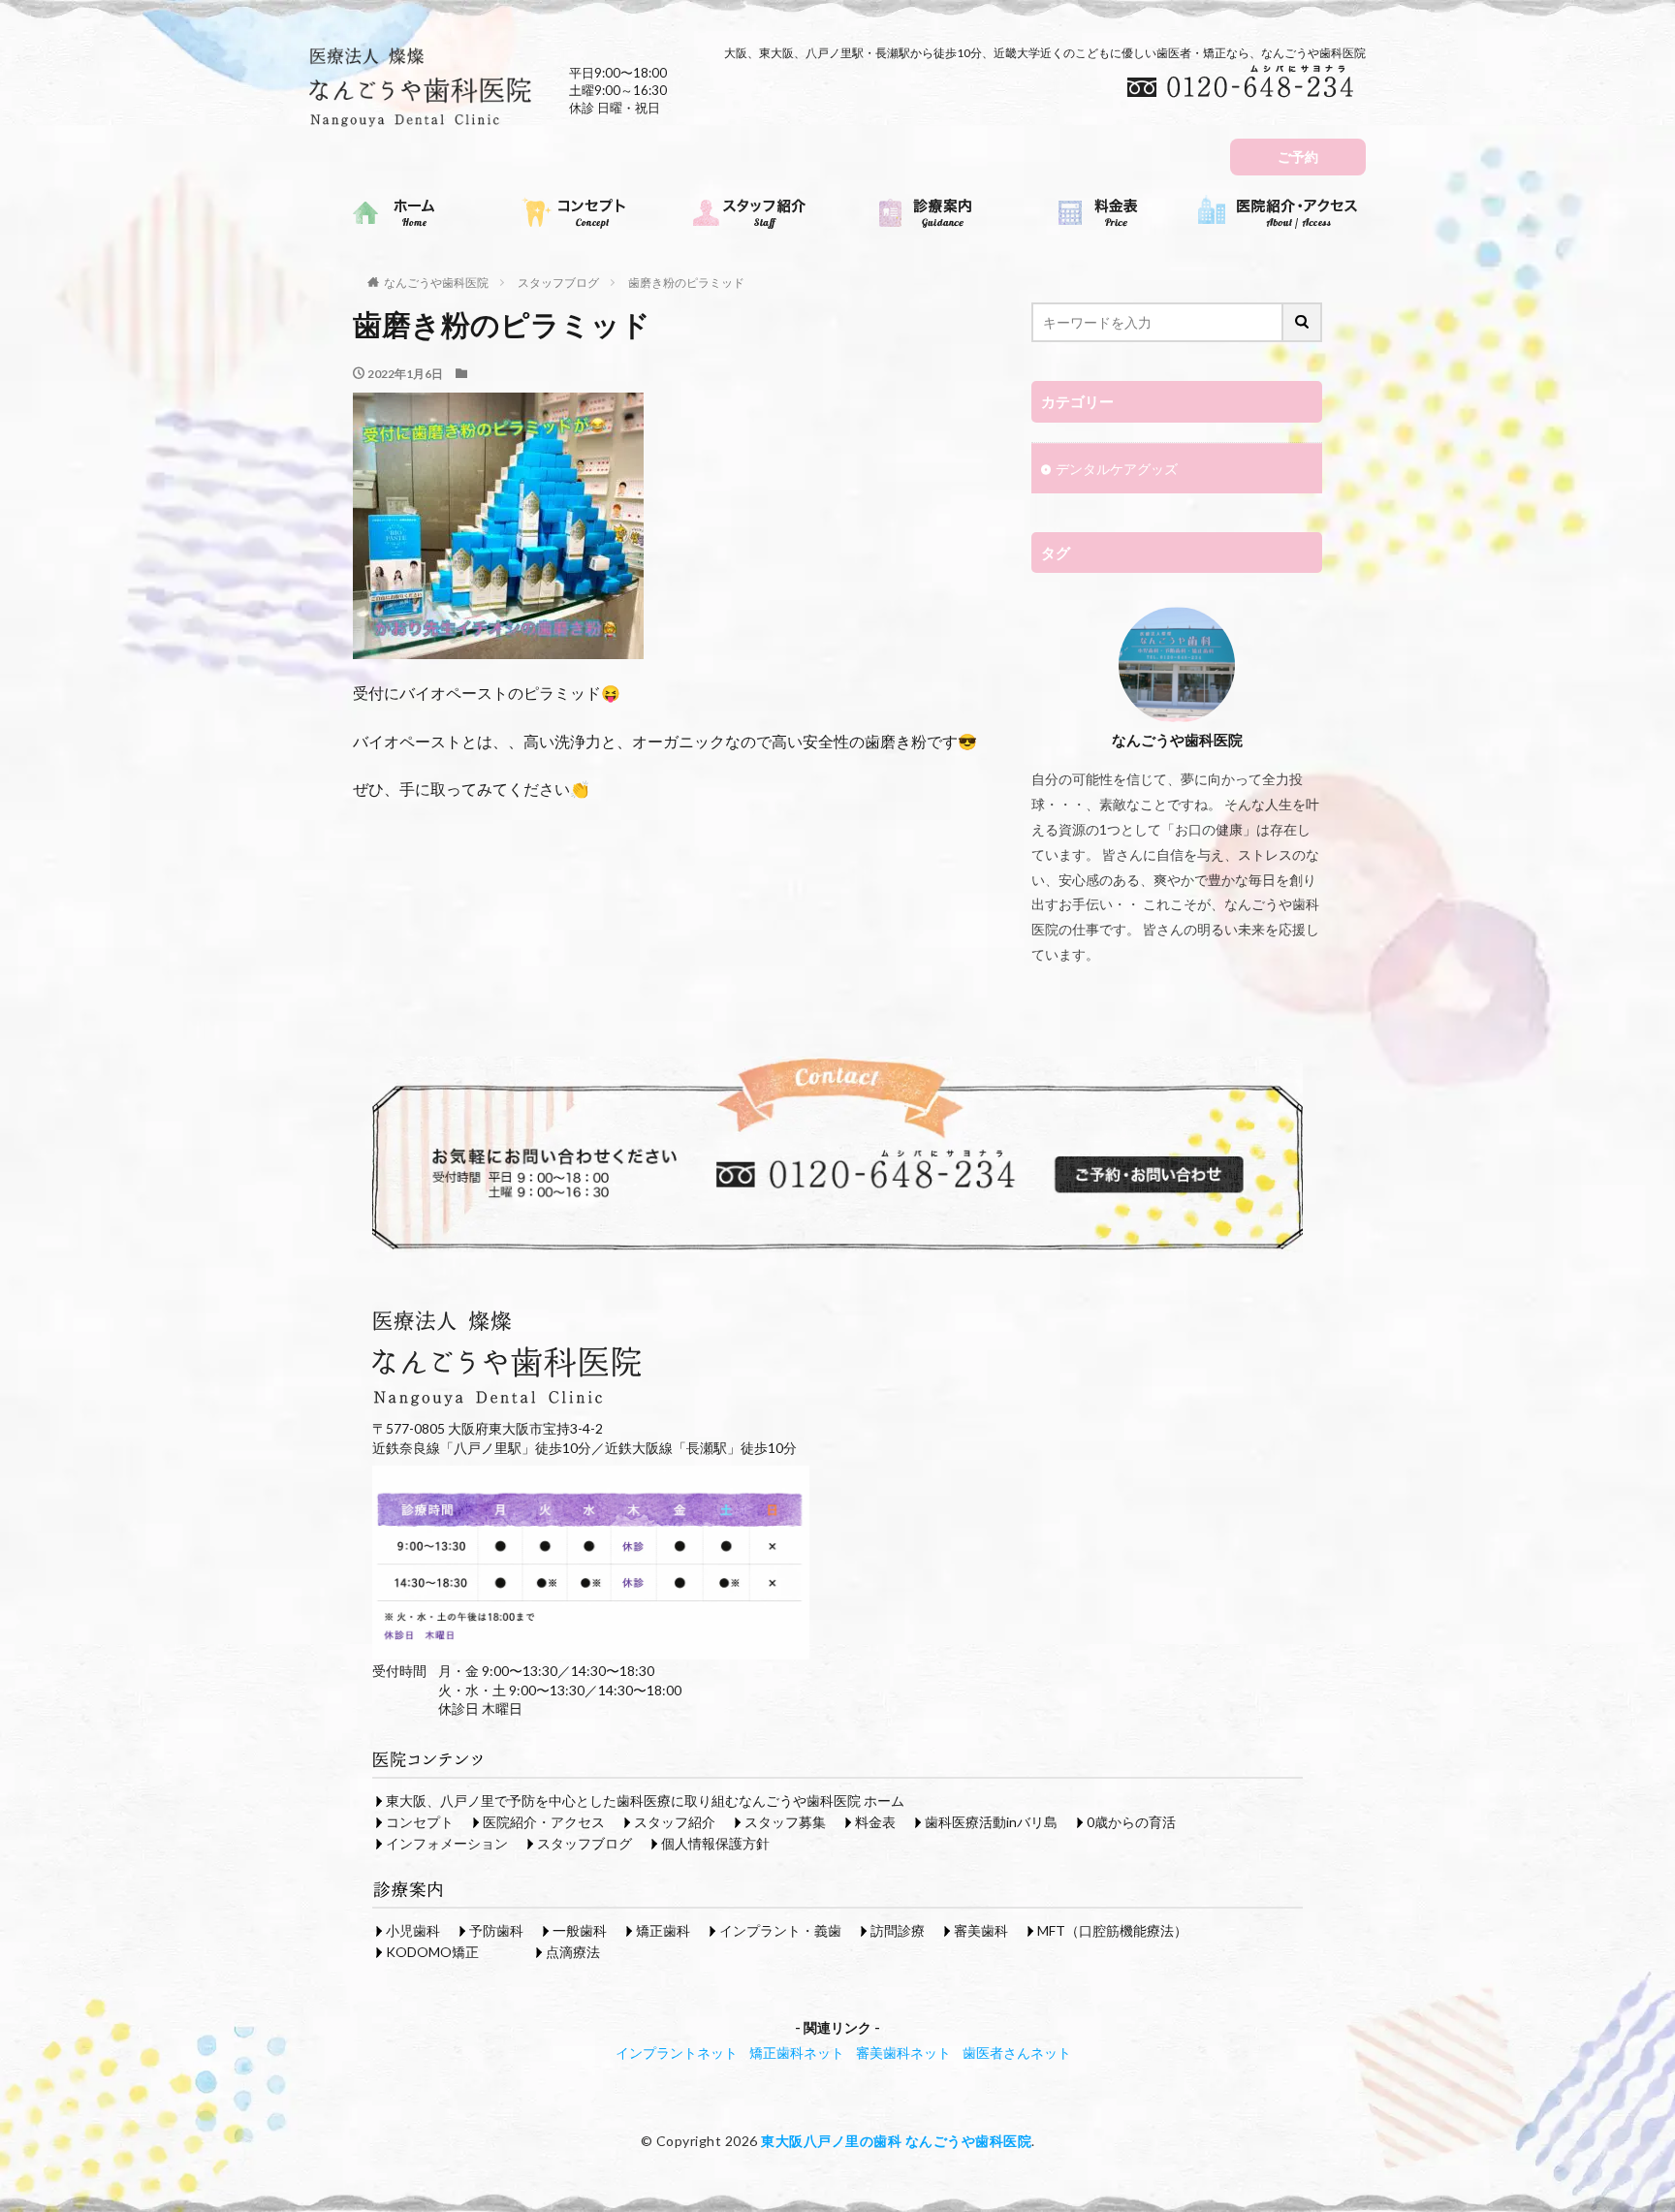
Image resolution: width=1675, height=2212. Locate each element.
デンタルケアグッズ (1117, 469)
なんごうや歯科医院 (436, 283)
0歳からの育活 (1131, 1822)
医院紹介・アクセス (544, 1822)
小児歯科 (413, 1930)
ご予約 (1298, 157)
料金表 (875, 1822)
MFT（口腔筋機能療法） (1112, 1930)
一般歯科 (580, 1930)
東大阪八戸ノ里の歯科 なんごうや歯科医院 (896, 2141)
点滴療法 (573, 1952)
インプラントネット (677, 2053)
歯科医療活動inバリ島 (991, 1822)
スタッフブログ (558, 283)
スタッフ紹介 (675, 1822)
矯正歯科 (663, 1930)
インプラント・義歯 (780, 1930)
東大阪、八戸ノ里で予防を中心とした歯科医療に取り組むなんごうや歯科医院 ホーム (645, 1801)
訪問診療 (898, 1930)
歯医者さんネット (1017, 2053)
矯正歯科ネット (797, 2053)
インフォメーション (447, 1843)
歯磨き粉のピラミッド (686, 283)
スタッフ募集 (785, 1822)
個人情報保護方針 (715, 1843)
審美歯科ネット (903, 2053)
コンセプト (420, 1822)
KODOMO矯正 (432, 1952)
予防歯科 (496, 1930)
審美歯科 (981, 1930)
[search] (1303, 322)
